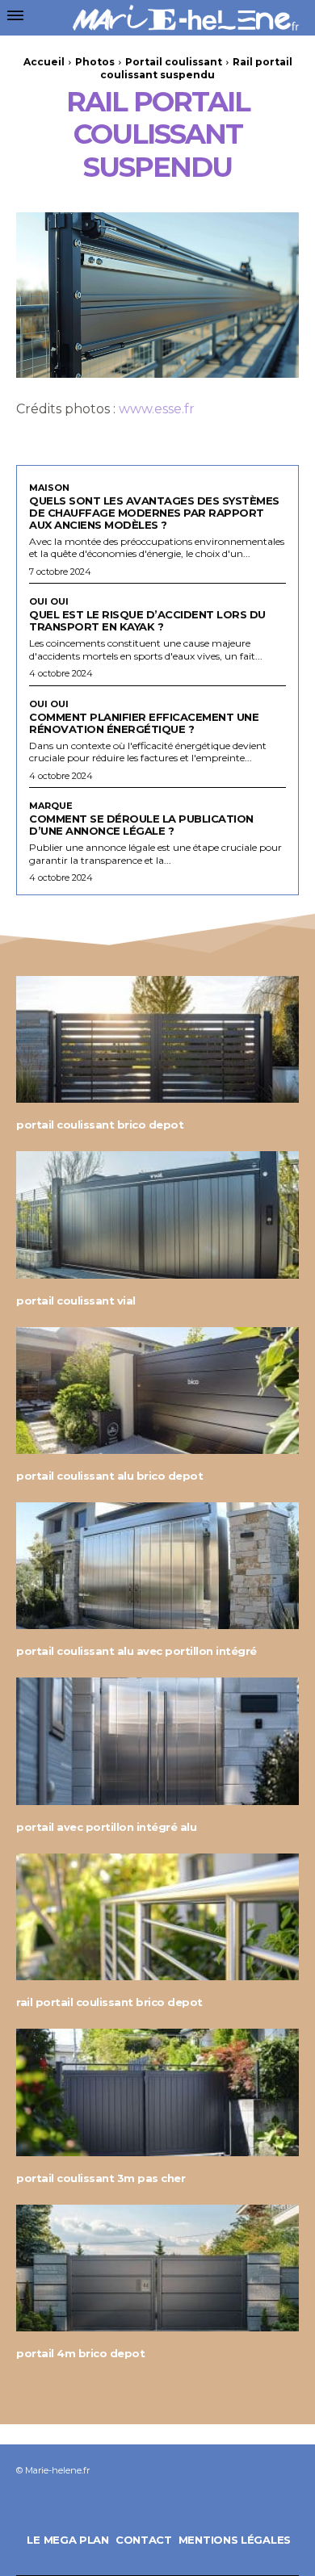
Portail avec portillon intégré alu (106, 1827)
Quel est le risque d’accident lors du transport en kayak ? (147, 620)
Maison (49, 488)
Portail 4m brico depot (80, 2353)
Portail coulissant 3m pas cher (101, 2178)
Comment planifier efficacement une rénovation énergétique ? (144, 723)
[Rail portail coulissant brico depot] (157, 1917)
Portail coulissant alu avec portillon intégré (136, 1651)
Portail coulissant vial (76, 1301)
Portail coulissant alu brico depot (109, 1476)
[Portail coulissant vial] (157, 1215)
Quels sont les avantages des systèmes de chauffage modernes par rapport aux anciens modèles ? (154, 513)
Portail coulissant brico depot (100, 1125)
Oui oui (49, 602)
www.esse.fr (157, 409)
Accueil (44, 62)
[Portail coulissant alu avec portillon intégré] (157, 1566)
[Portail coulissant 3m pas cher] (157, 2092)
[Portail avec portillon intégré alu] (157, 1741)
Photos (95, 62)
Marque (51, 806)
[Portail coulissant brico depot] (157, 1040)
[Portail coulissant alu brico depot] (157, 1391)
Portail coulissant (174, 62)
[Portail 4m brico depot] (157, 2268)
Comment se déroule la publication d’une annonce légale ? (141, 825)
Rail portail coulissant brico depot (109, 2002)
